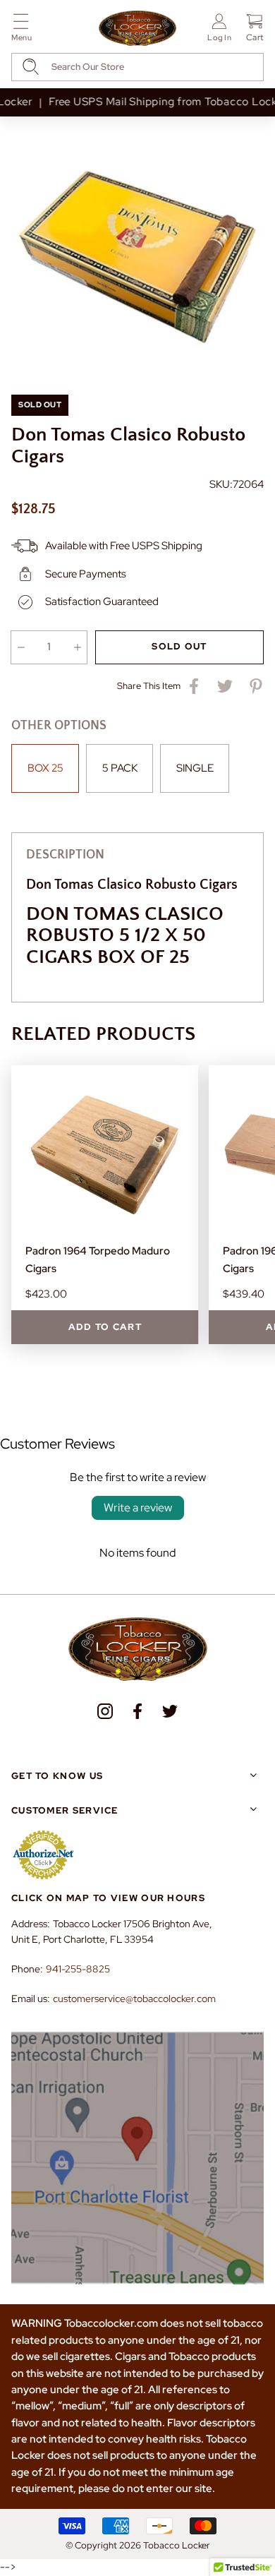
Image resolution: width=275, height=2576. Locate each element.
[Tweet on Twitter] (225, 686)
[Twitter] (170, 1711)
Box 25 (45, 768)
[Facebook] (137, 1711)
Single (195, 768)
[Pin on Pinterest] (256, 686)
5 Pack (120, 768)
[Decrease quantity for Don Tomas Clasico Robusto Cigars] (21, 647)
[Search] (31, 67)
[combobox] (137, 67)
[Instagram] (105, 1711)
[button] (22, 30)
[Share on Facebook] (194, 686)
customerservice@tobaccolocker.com (134, 1999)
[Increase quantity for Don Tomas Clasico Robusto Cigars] (77, 647)
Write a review (138, 1508)
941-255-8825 (78, 1969)
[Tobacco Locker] (137, 29)
